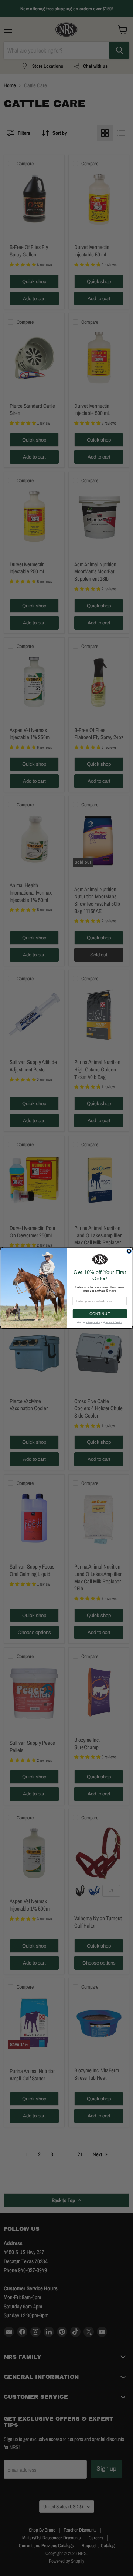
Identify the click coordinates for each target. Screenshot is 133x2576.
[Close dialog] (129, 1251)
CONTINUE (100, 1314)
